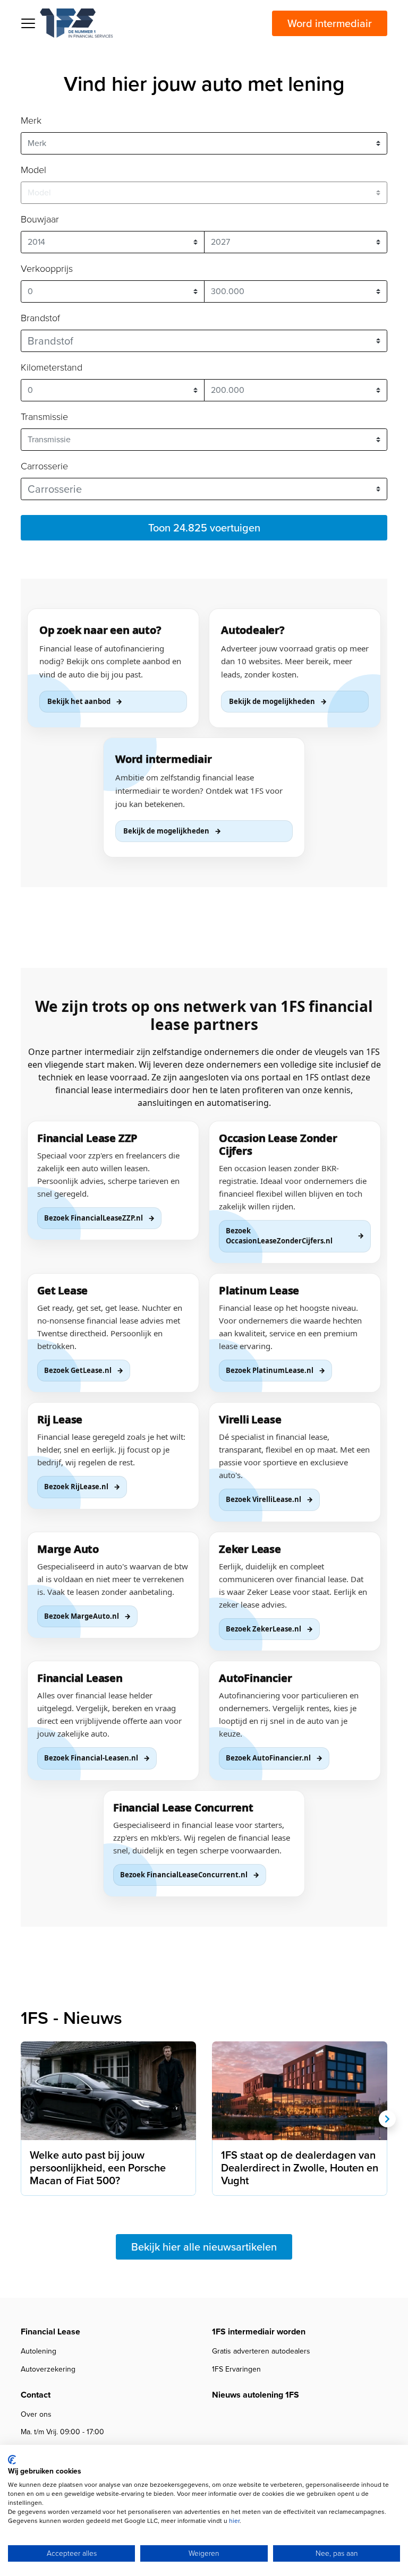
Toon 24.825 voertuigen (204, 528)
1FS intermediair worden (259, 2332)
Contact (36, 2395)
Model (33, 170)
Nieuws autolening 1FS (256, 2395)
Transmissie (44, 417)
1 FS (76, 23)
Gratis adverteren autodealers (261, 2351)
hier (234, 2521)
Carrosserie (44, 466)
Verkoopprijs (47, 269)
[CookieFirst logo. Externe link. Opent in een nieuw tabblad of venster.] (12, 2460)
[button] (387, 2119)
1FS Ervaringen (236, 2369)
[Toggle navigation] (28, 23)
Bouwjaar (40, 219)
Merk (31, 121)
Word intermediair (330, 23)
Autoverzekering (48, 2369)
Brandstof (40, 318)
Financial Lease (50, 2332)
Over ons (36, 2414)
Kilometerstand (52, 367)
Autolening (39, 2351)
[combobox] (204, 341)
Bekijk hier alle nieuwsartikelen (204, 2247)
